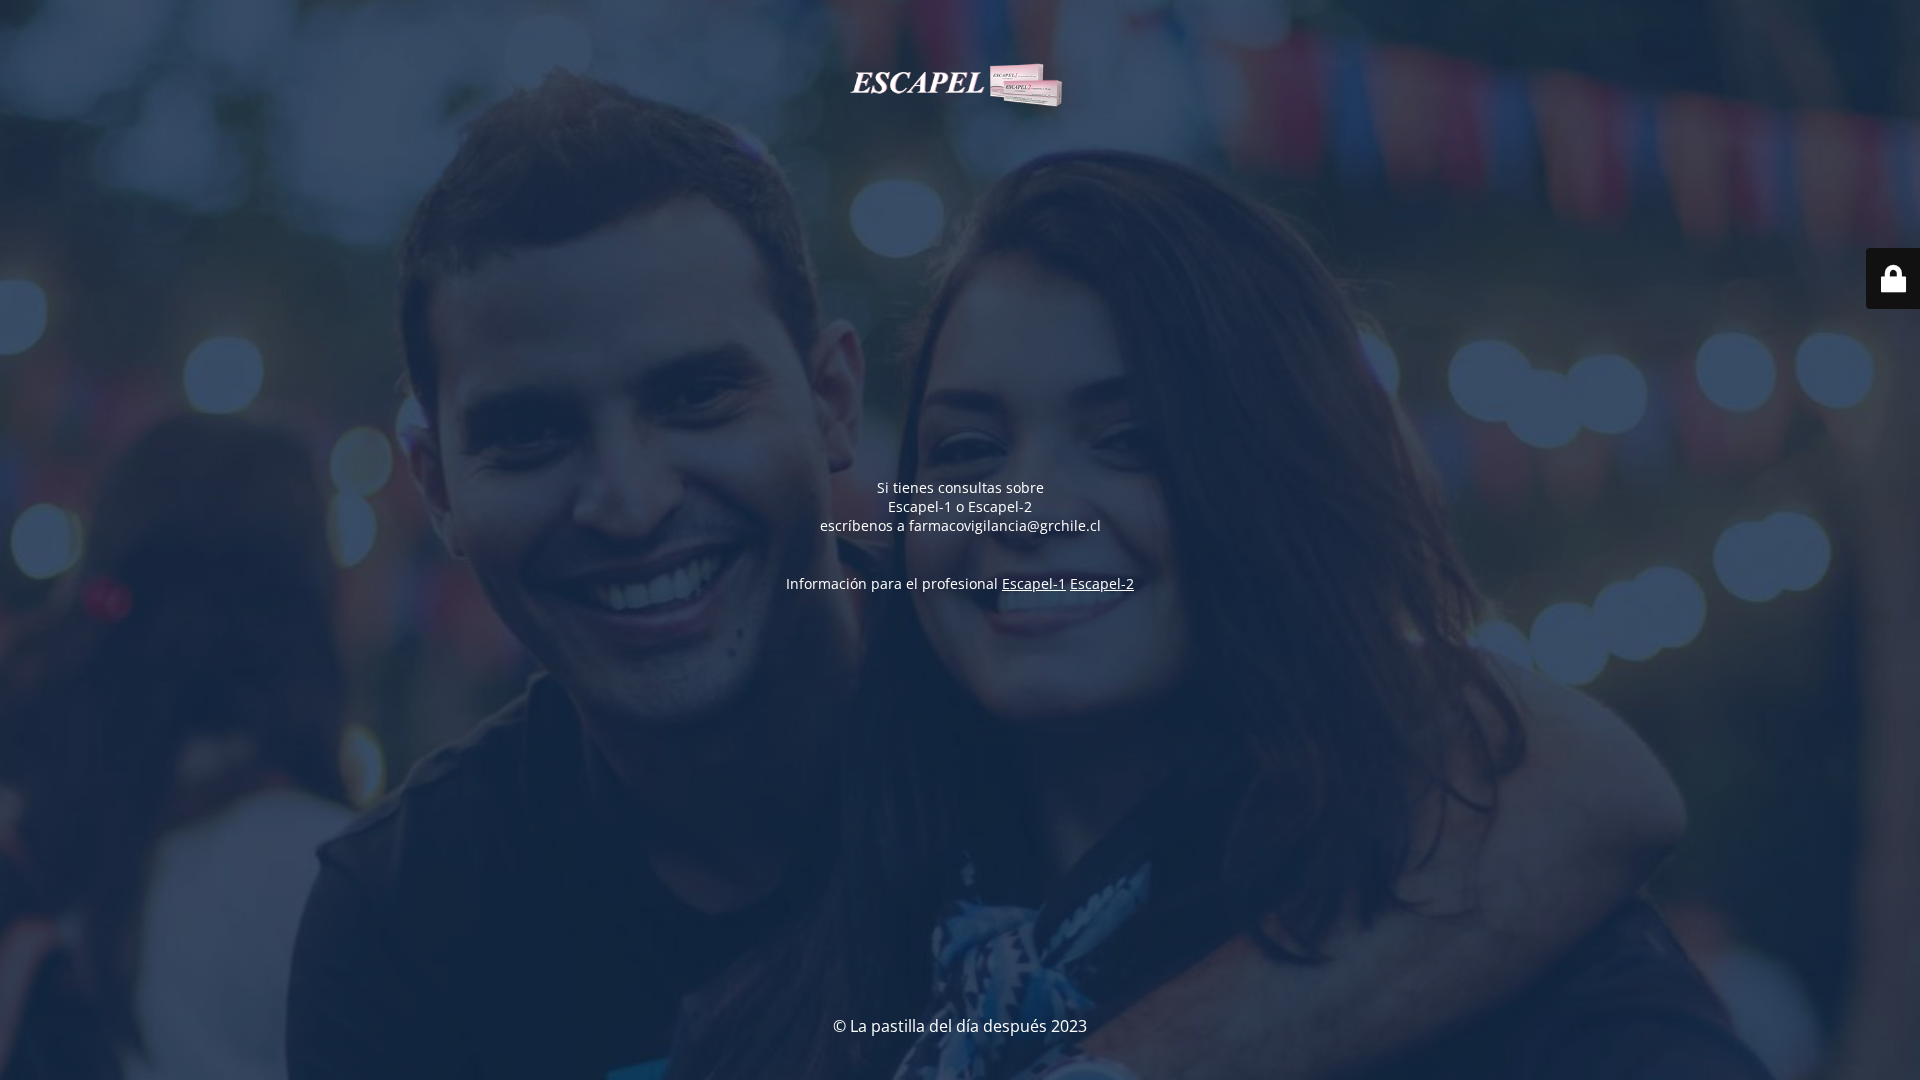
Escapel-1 (1034, 583)
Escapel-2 (1102, 583)
